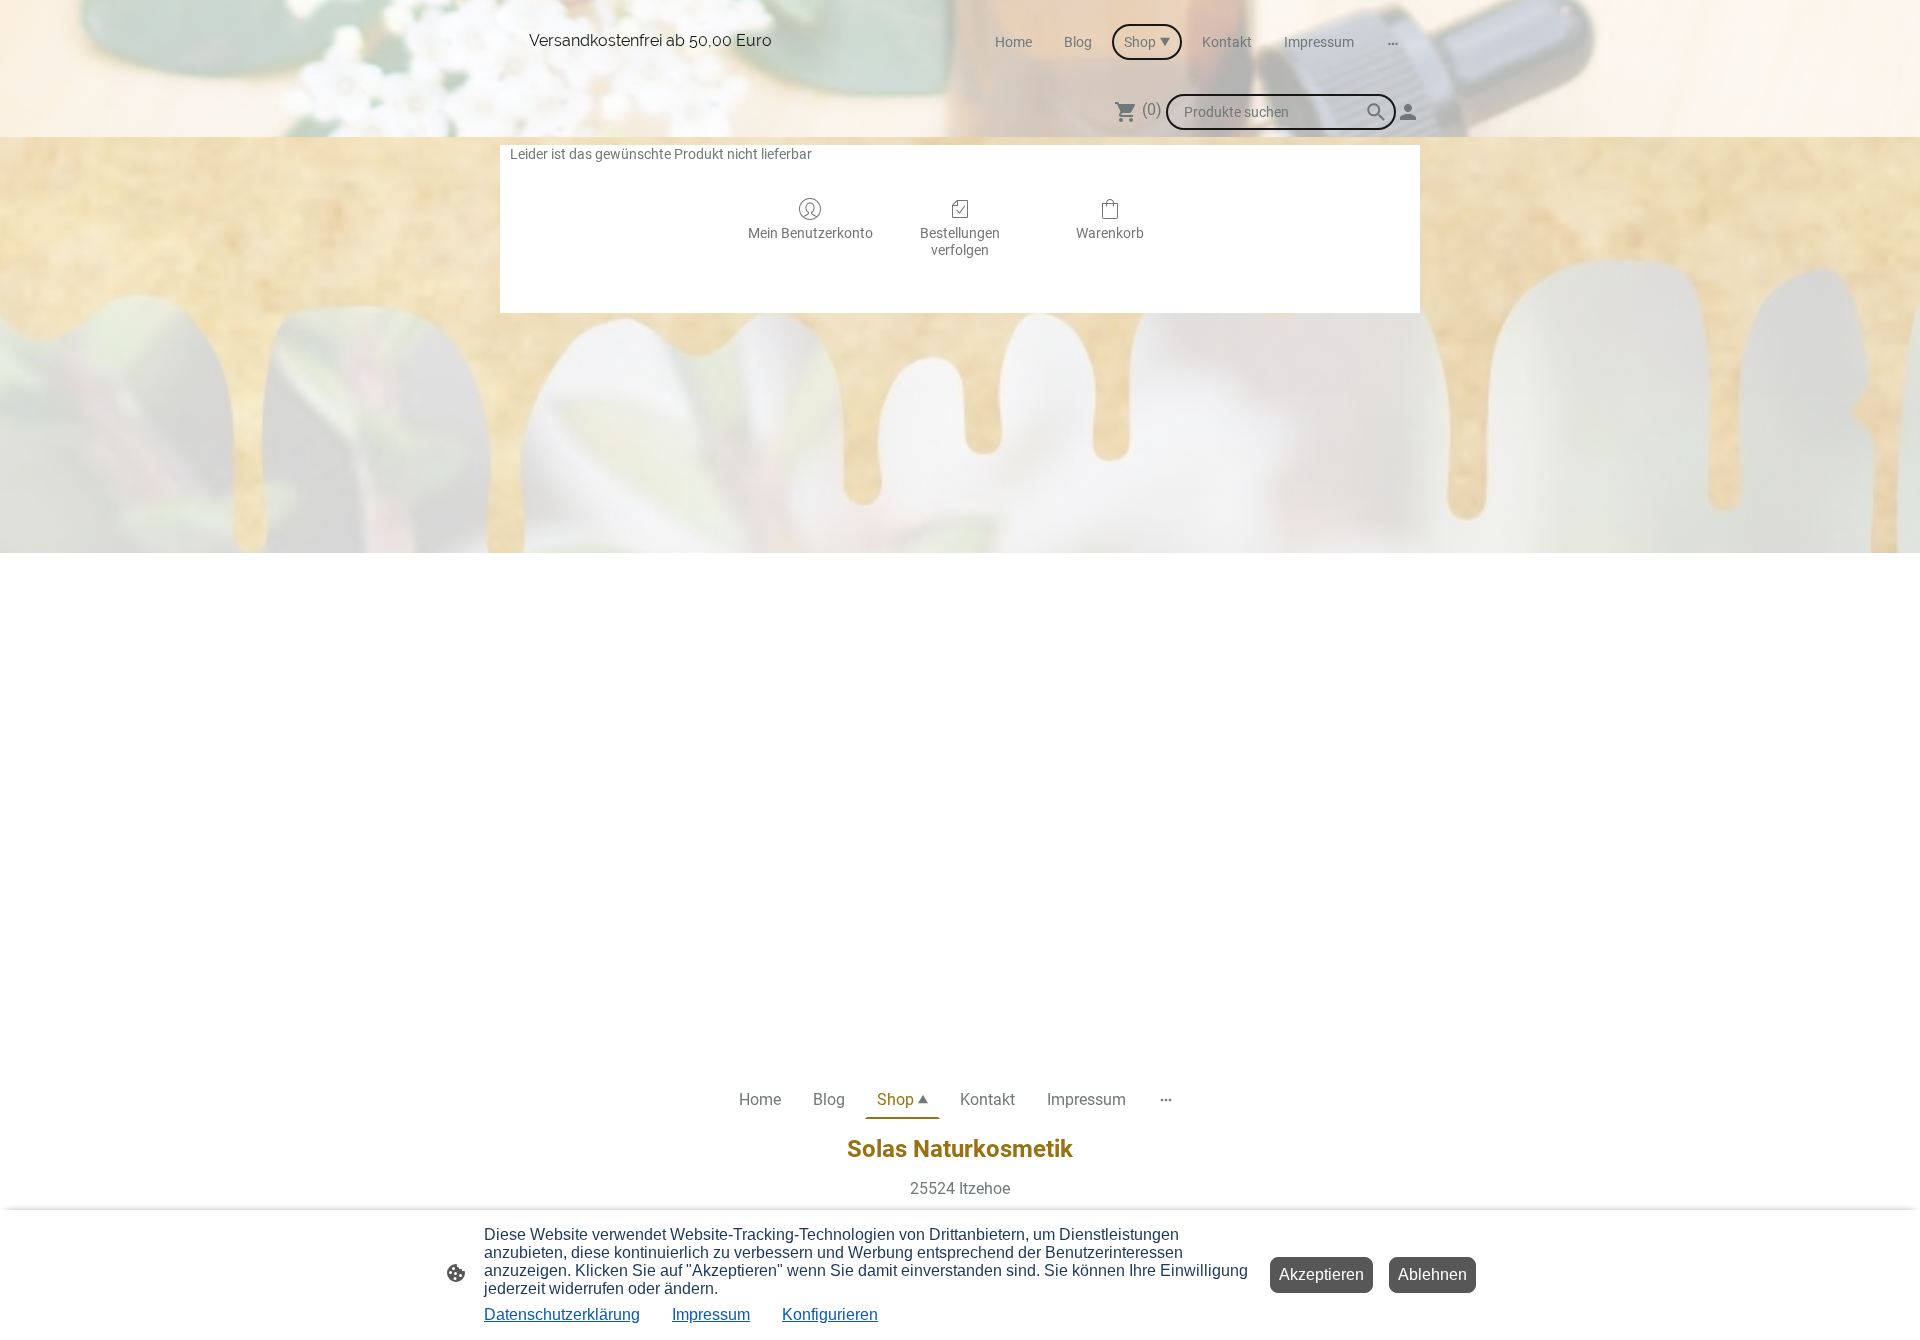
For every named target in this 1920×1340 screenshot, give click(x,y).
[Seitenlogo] (650, 68)
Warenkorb (1110, 233)
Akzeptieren (1321, 1274)
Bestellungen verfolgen (960, 241)
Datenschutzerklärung (562, 1314)
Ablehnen (1432, 1274)
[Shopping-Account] (1408, 112)
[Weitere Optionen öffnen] (1393, 42)
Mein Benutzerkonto (810, 233)
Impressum (711, 1314)
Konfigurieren (830, 1314)
